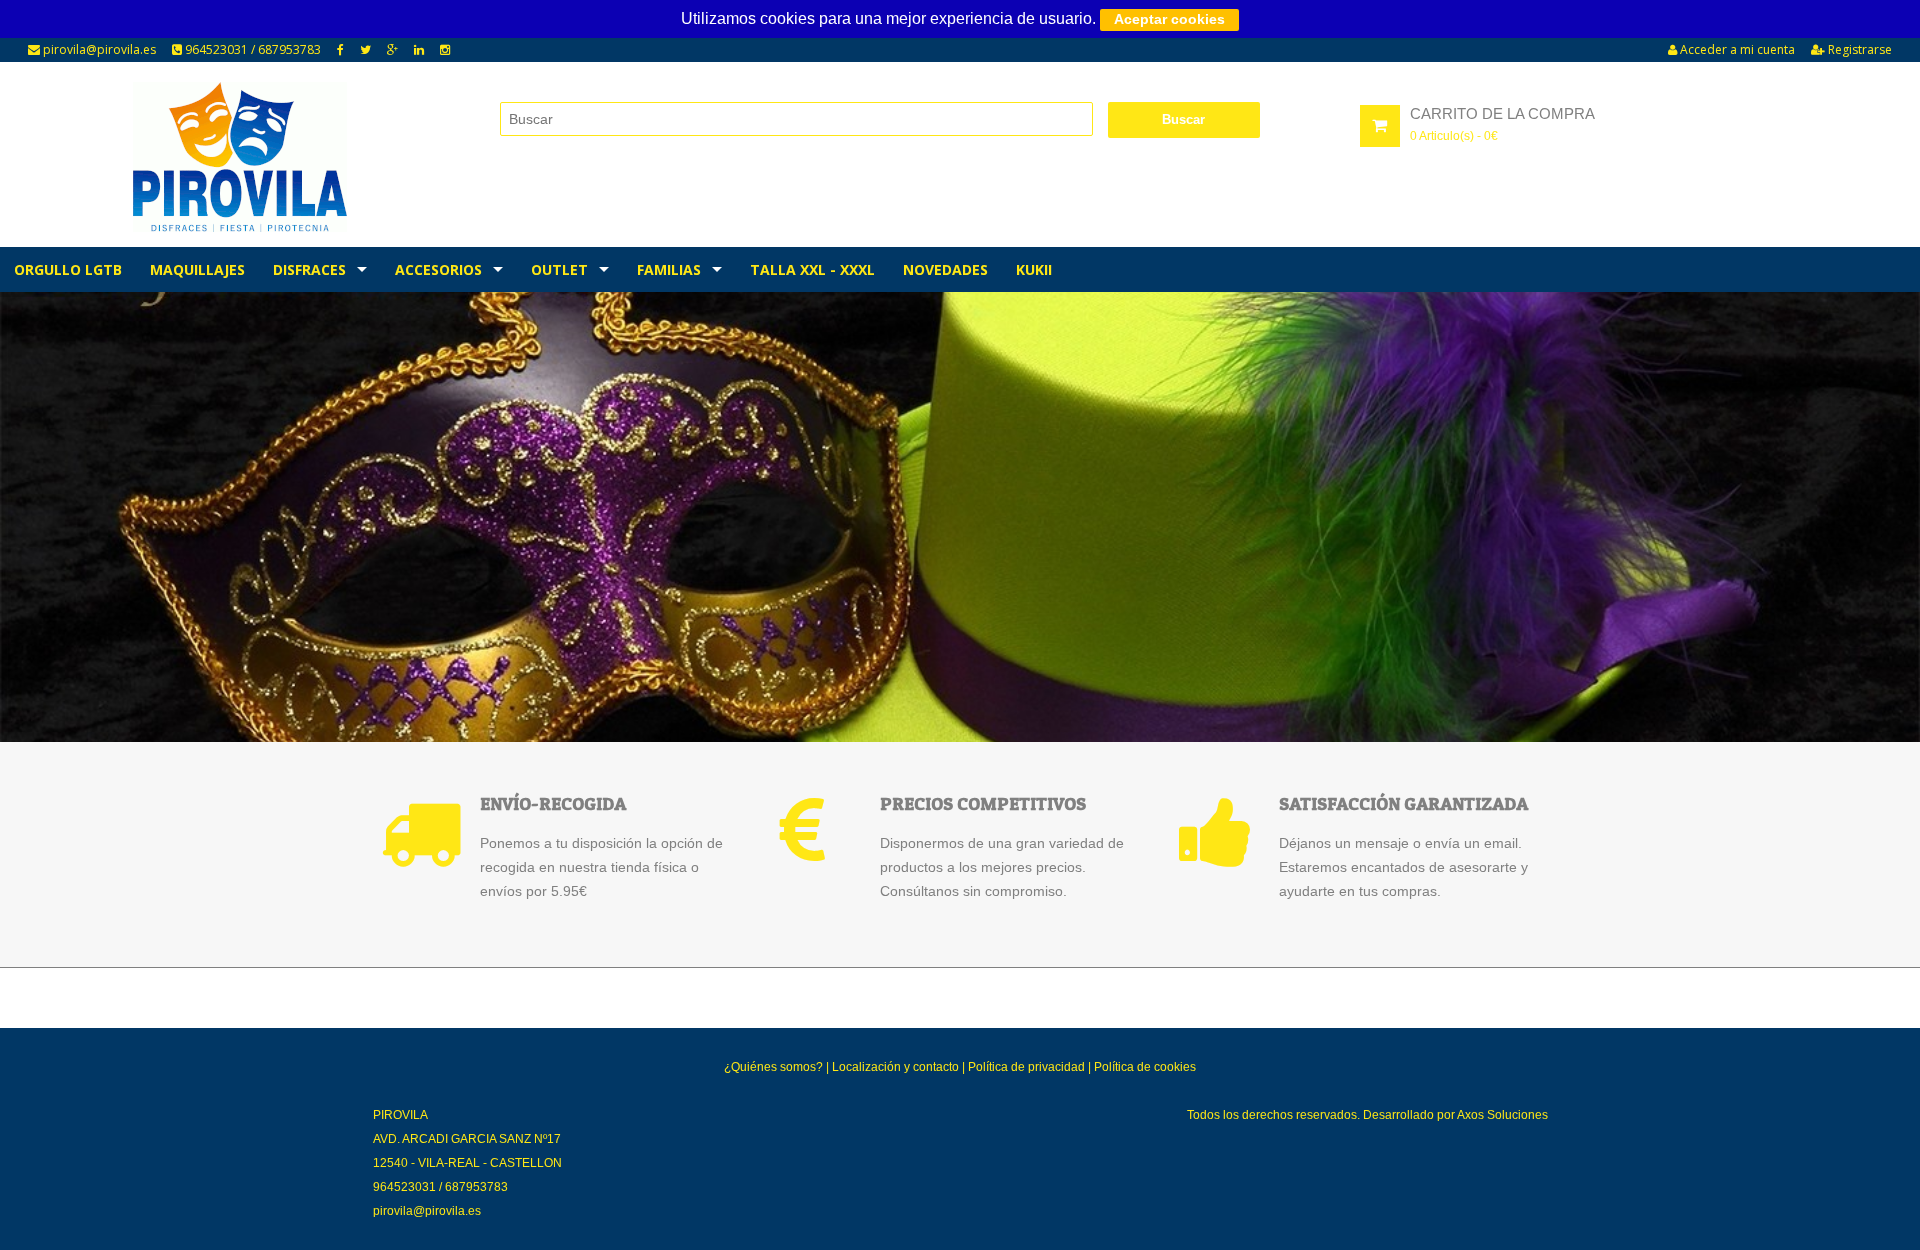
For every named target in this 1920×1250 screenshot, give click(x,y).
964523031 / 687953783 (251, 49)
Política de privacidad (1026, 1067)
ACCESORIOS (438, 269)
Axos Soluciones (1502, 1115)
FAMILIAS (669, 269)
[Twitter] (365, 50)
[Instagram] (445, 50)
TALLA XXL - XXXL (812, 269)
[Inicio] (240, 157)
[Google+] (392, 50)
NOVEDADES (945, 269)
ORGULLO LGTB (68, 269)
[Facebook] (340, 50)
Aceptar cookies (1169, 19)
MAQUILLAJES (197, 269)
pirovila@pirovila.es (98, 49)
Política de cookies (1145, 1067)
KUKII (1034, 269)
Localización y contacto (895, 1067)
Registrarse (1858, 49)
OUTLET (559, 269)
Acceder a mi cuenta (1736, 49)
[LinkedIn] (419, 50)
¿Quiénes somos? (773, 1067)
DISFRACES (309, 269)
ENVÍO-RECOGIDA (553, 803)
